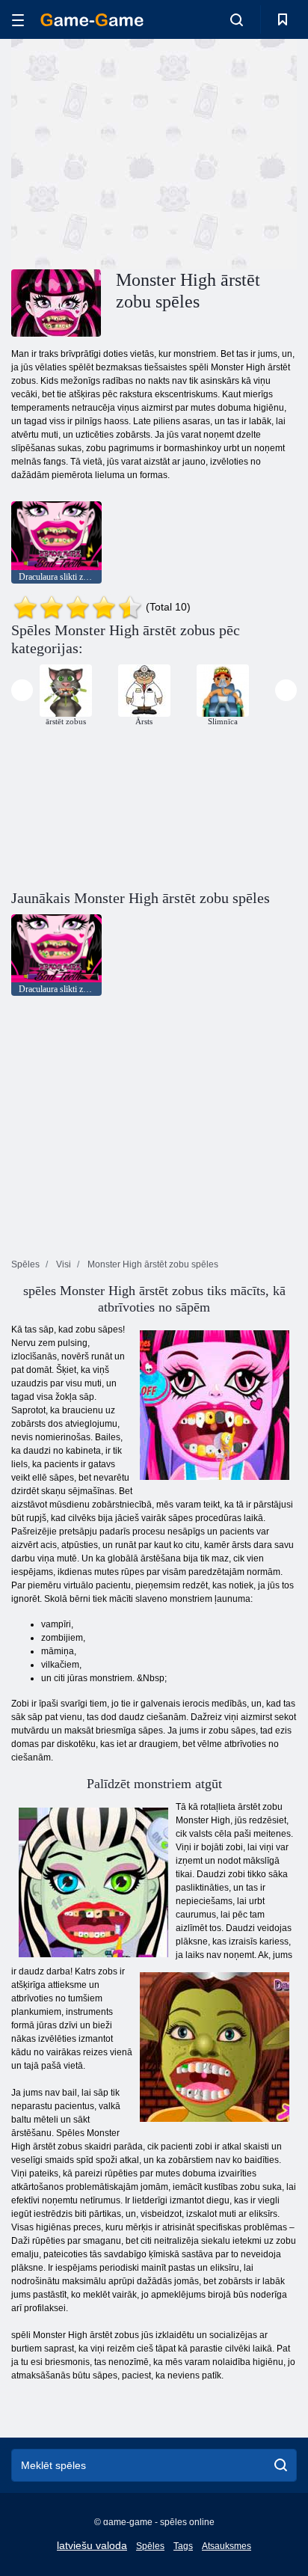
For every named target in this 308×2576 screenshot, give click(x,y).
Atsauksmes (227, 2546)
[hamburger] (18, 20)
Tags (183, 2546)
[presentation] (22, 690)
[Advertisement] (138, 152)
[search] (281, 2465)
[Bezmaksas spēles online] (92, 20)
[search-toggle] (237, 19)
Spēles (150, 2546)
